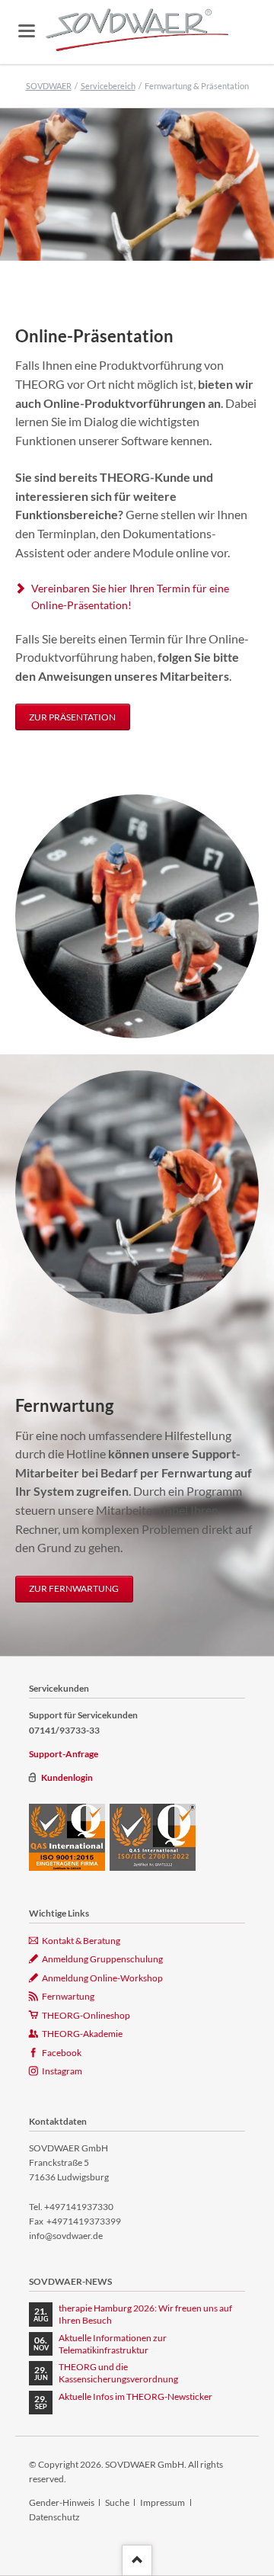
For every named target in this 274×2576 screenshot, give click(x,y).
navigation (27, 31)
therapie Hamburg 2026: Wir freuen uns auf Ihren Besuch (145, 2314)
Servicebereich (108, 86)
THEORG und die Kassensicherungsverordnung (118, 2373)
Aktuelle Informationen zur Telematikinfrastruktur (113, 2344)
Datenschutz (54, 2517)
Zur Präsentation (72, 717)
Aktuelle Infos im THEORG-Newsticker (135, 2396)
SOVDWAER (49, 86)
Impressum (162, 2502)
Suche (117, 2502)
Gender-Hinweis (62, 2502)
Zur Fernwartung (74, 1588)
